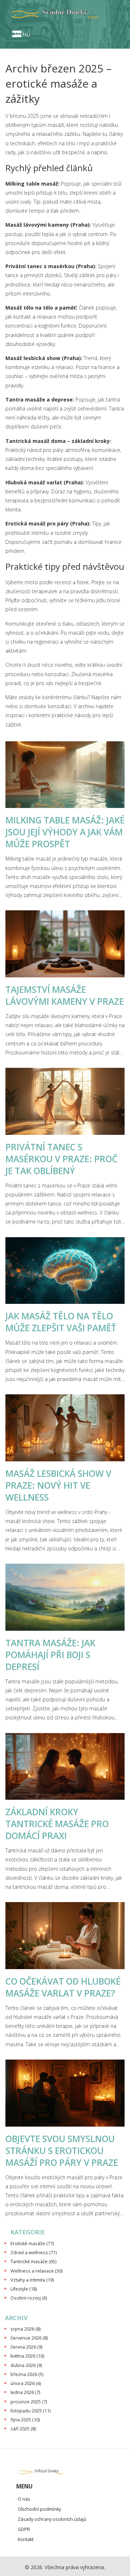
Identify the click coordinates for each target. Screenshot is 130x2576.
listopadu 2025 (31, 2411)
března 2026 (27, 2374)
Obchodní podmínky (39, 2509)
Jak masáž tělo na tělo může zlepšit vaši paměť (61, 1322)
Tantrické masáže (33, 2262)
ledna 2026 (25, 2392)
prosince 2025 (29, 2402)
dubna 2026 (26, 2365)
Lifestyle (24, 2289)
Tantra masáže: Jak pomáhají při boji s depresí (50, 1655)
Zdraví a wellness (34, 2253)
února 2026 (26, 2383)
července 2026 (29, 2338)
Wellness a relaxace (36, 2271)
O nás (24, 2499)
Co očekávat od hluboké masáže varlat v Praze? (63, 1987)
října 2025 (25, 2420)
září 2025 (23, 2429)
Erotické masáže (32, 2244)
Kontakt (26, 2539)
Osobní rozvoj (29, 2298)
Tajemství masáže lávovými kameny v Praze (65, 995)
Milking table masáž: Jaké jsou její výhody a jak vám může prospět (65, 832)
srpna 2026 (25, 2329)
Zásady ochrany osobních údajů (52, 2519)
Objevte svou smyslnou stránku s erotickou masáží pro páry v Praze (62, 2151)
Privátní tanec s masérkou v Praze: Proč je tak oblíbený (61, 1159)
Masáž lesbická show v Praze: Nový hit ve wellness (58, 1485)
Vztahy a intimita (32, 2280)
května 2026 (27, 2356)
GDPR (24, 2529)
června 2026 (26, 2347)
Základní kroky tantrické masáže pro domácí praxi (57, 1824)
